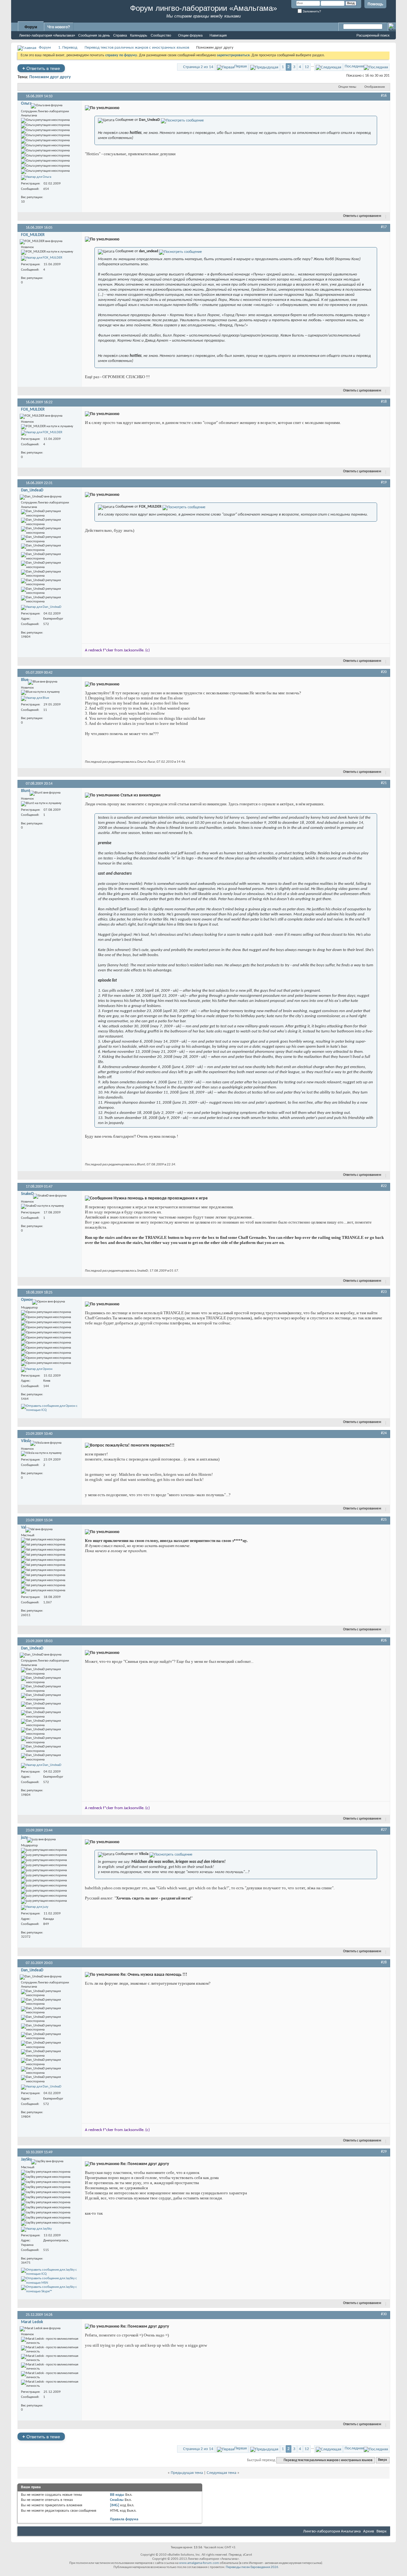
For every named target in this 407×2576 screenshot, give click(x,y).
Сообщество (161, 35)
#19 (384, 483)
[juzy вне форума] (35, 1907)
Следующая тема (221, 2473)
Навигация (218, 35)
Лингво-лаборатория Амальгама (332, 2531)
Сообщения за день (94, 35)
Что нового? (59, 27)
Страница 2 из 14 (198, 67)
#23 (384, 1292)
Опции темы (347, 87)
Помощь (375, 4)
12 (307, 67)
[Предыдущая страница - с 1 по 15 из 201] (264, 67)
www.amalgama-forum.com (199, 2563)
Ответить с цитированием (362, 216)
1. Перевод (68, 48)
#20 (384, 672)
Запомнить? (311, 11)
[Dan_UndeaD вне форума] (41, 608)
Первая (241, 66)
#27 (384, 1830)
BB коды (117, 2495)
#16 (384, 96)
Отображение (375, 87)
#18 (384, 402)
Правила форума (124, 2519)
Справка (120, 35)
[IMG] (115, 2505)
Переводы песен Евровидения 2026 (252, 2567)
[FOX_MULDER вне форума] (42, 258)
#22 (384, 1186)
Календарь (139, 35)
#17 (384, 227)
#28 (384, 1962)
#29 (384, 2152)
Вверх (383, 2460)
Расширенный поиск (373, 35)
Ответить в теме (41, 68)
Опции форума (190, 35)
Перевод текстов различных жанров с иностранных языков (137, 48)
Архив (369, 2531)
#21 (384, 783)
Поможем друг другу (50, 77)
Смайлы (117, 2500)
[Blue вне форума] (35, 698)
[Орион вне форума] (37, 1370)
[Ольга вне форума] (36, 177)
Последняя (354, 66)
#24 (384, 1433)
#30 (384, 2314)
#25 (384, 1520)
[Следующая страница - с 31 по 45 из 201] (328, 67)
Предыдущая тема (187, 2473)
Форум (31, 27)
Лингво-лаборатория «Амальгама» (47, 35)
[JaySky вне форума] (36, 2229)
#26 (384, 1641)
